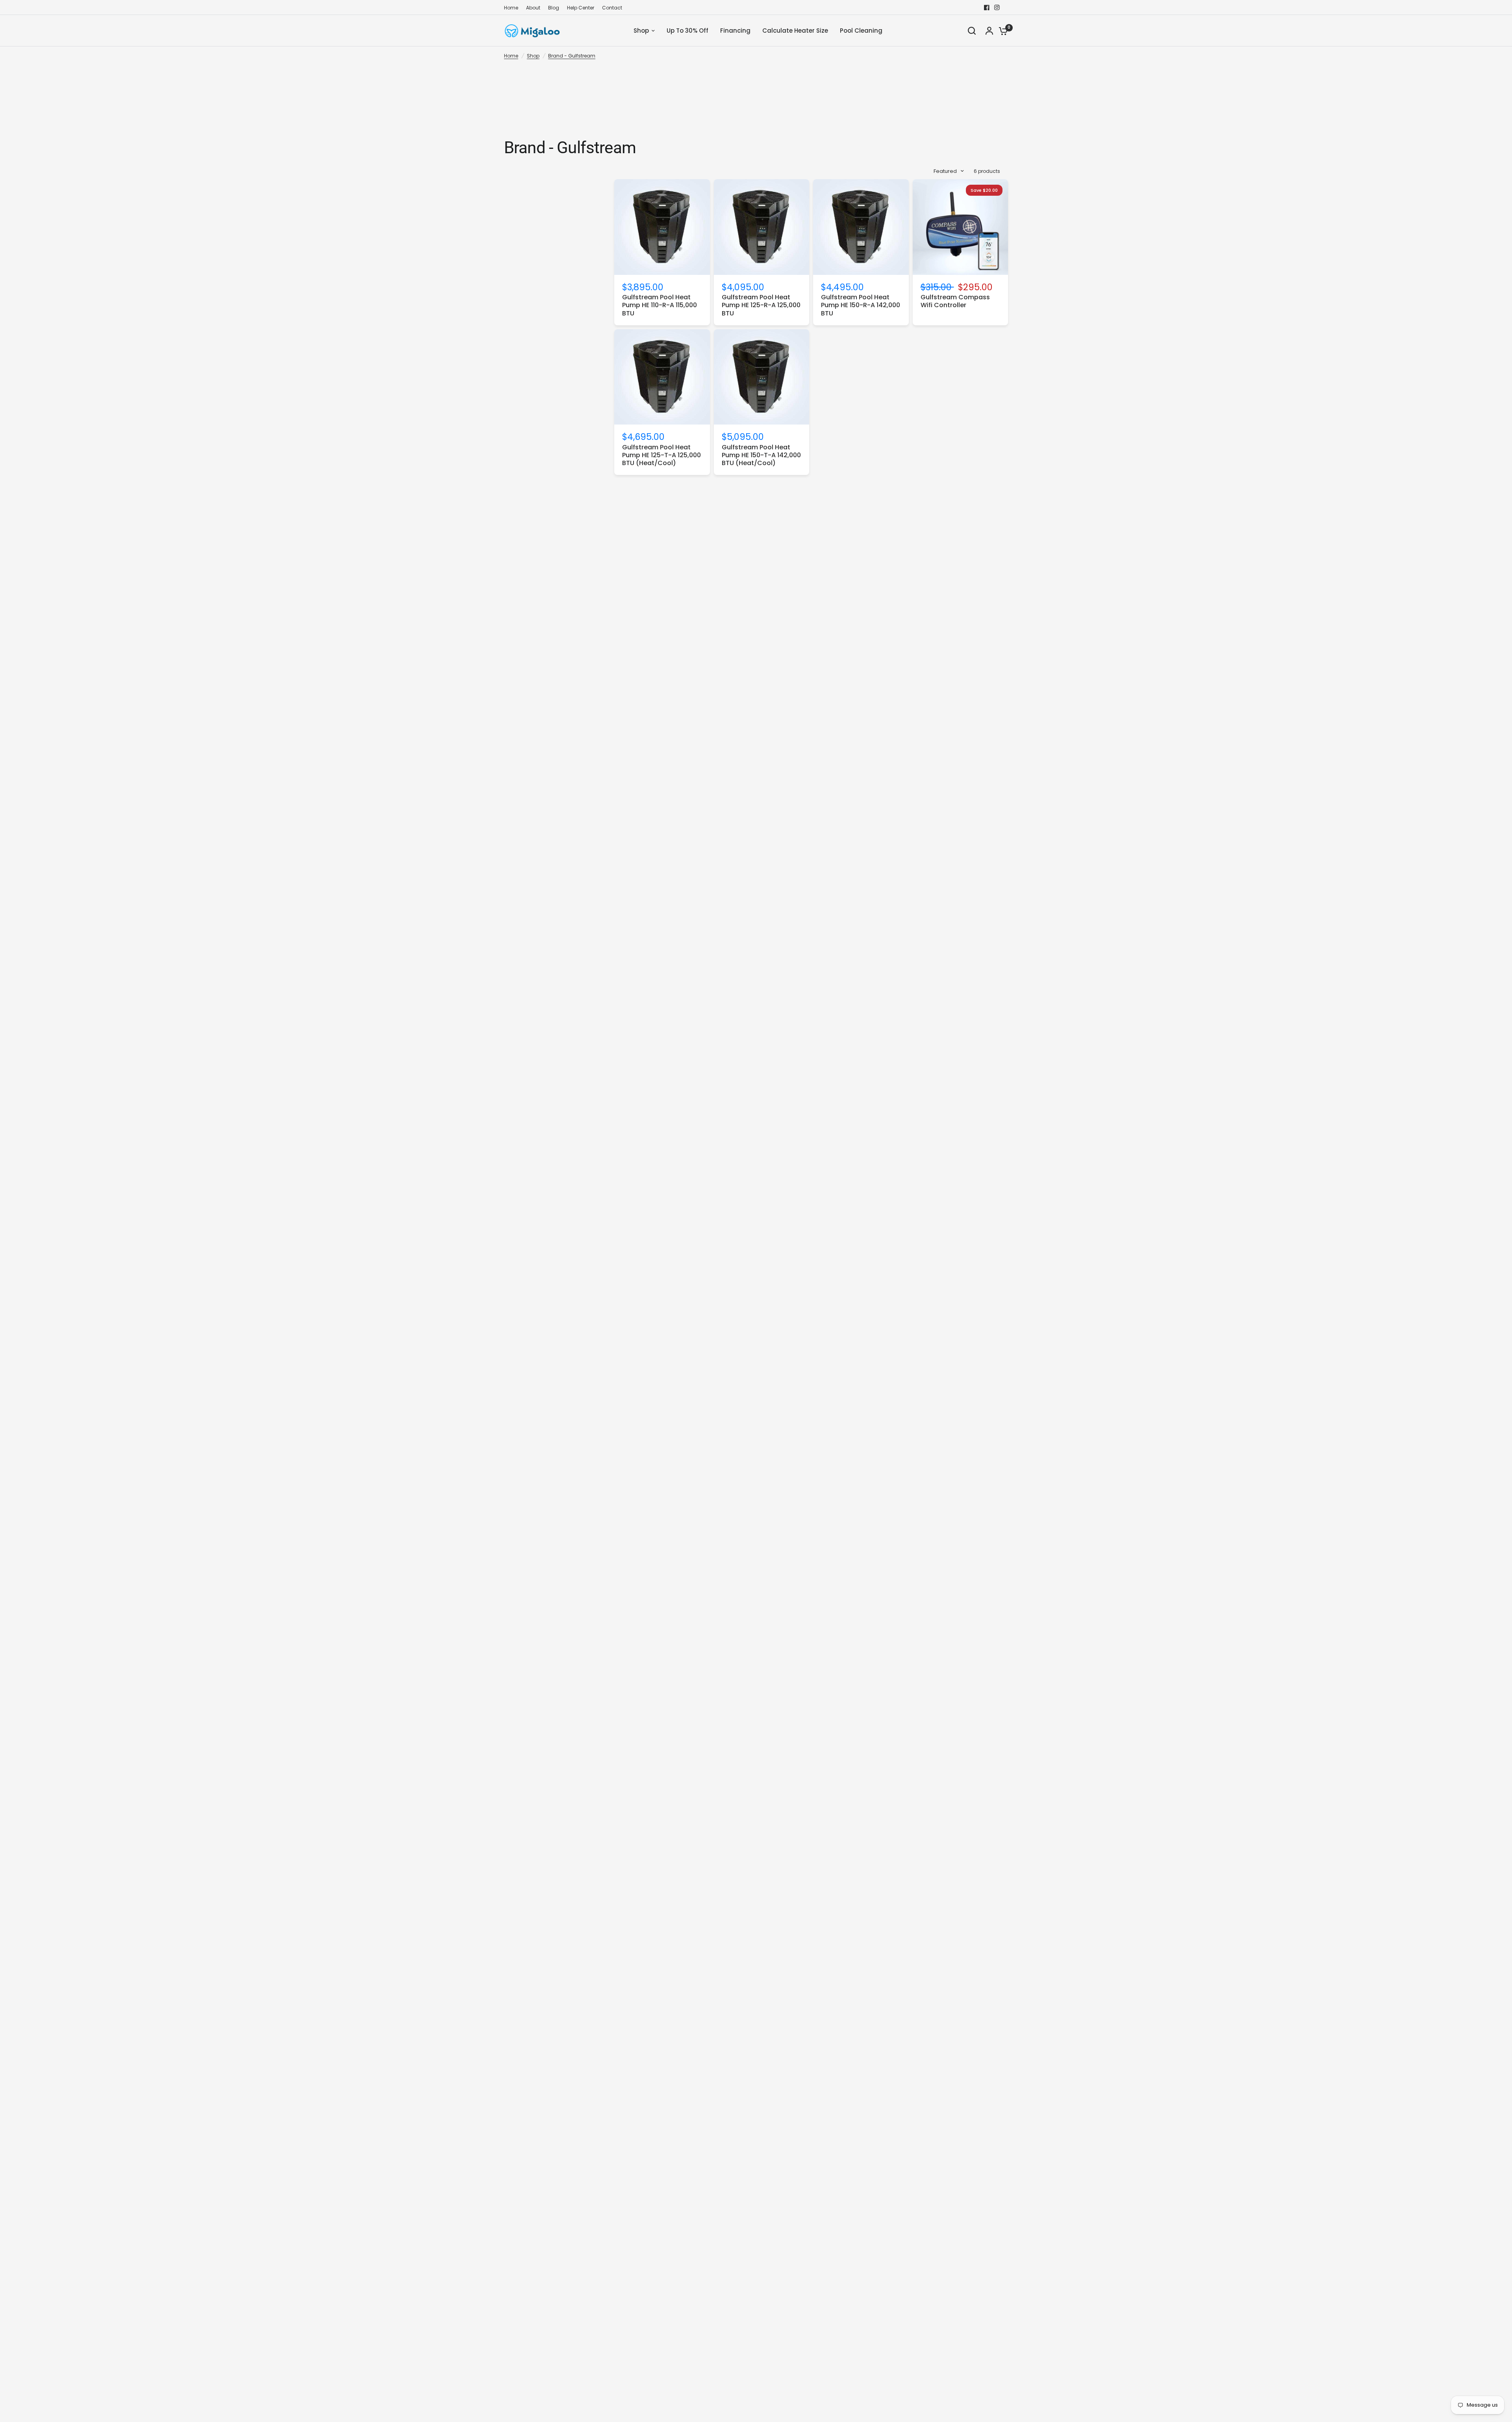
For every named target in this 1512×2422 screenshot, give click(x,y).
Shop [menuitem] (641, 31)
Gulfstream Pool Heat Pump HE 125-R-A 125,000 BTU (761, 305)
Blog (554, 8)
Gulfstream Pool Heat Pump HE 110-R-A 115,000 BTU (660, 305)
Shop (533, 56)
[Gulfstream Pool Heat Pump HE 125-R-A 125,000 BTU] (762, 227)
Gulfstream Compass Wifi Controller (955, 301)
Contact (612, 8)
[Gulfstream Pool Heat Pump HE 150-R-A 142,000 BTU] (861, 227)
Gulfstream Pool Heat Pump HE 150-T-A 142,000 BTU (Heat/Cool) (761, 455)
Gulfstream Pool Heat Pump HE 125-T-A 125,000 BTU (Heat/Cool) (661, 455)
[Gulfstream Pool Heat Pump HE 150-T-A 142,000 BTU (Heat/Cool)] (762, 377)
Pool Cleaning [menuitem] (861, 31)
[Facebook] (987, 7)
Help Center (581, 8)
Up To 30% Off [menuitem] (687, 31)
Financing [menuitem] (735, 31)
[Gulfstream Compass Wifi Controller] (961, 227)
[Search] (972, 31)
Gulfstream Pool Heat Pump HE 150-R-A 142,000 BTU (861, 305)
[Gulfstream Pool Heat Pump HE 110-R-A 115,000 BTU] (662, 227)
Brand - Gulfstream (572, 56)
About (533, 8)
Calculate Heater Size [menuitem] (795, 31)
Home (511, 8)
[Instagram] (997, 7)
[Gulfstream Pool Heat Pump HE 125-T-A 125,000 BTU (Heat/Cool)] (662, 377)
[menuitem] (513, 8)
